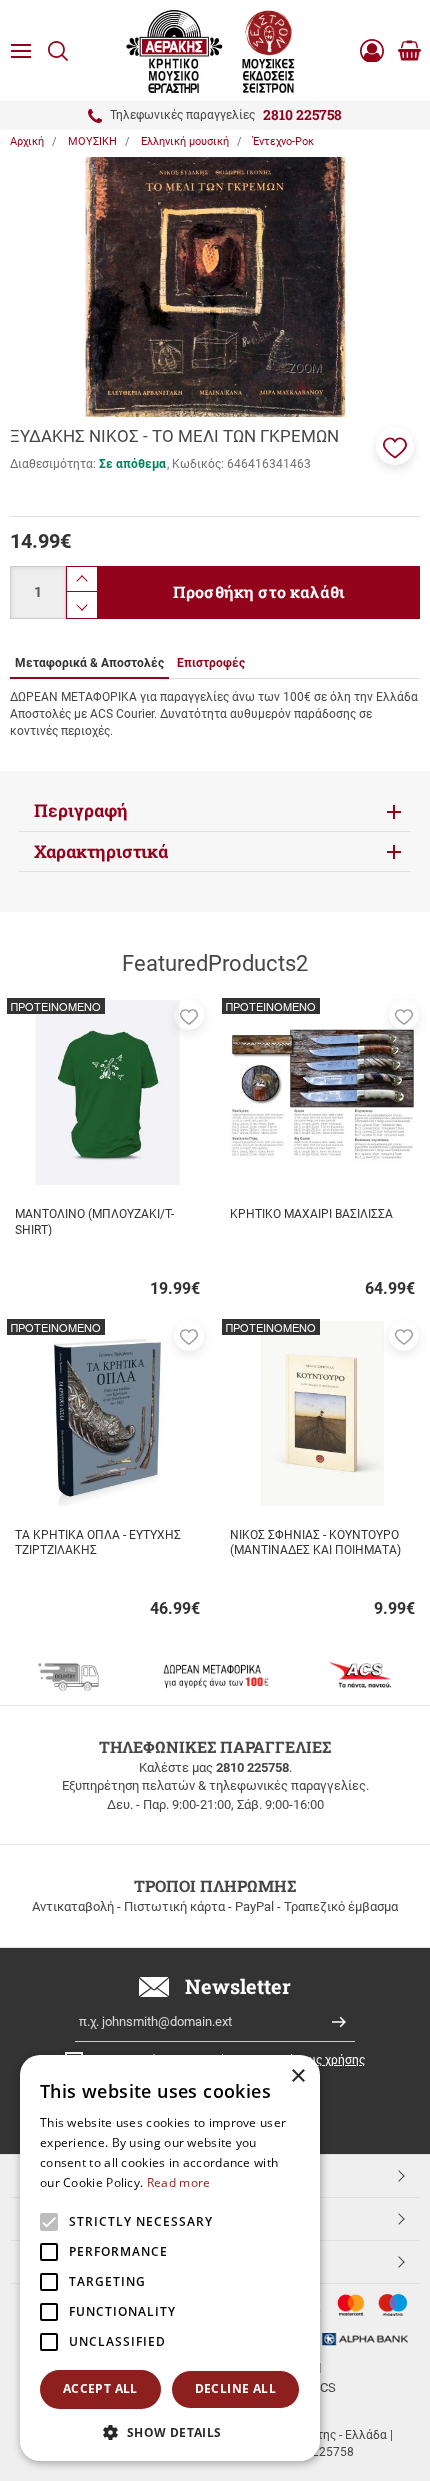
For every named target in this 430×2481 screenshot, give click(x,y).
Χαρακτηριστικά (101, 851)
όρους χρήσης (326, 2060)
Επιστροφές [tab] (211, 663)
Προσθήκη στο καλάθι (259, 591)
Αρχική (27, 141)
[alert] (170, 2258)
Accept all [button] (100, 2388)
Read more (179, 2182)
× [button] (297, 2076)
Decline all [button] (235, 2388)
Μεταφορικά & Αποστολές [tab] (89, 663)
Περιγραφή (81, 810)
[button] (395, 446)
